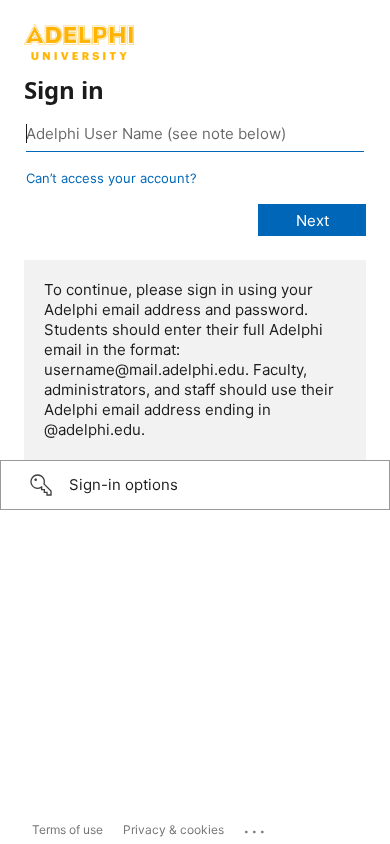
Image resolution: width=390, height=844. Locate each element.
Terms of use (67, 829)
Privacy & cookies (173, 829)
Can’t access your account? (111, 178)
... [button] (256, 827)
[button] (195, 485)
